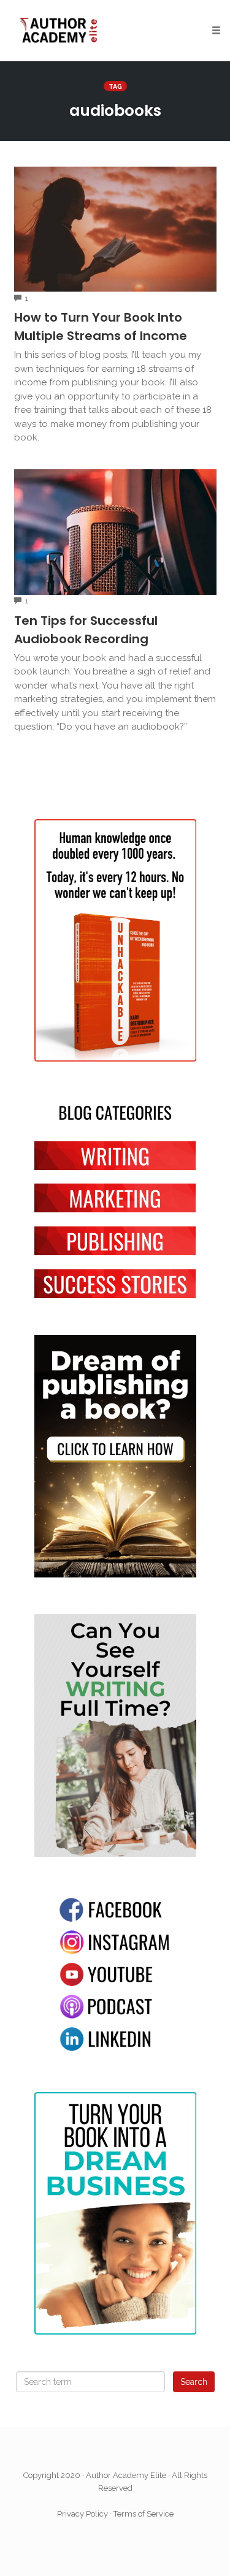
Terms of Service (144, 2514)
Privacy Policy (82, 2514)
